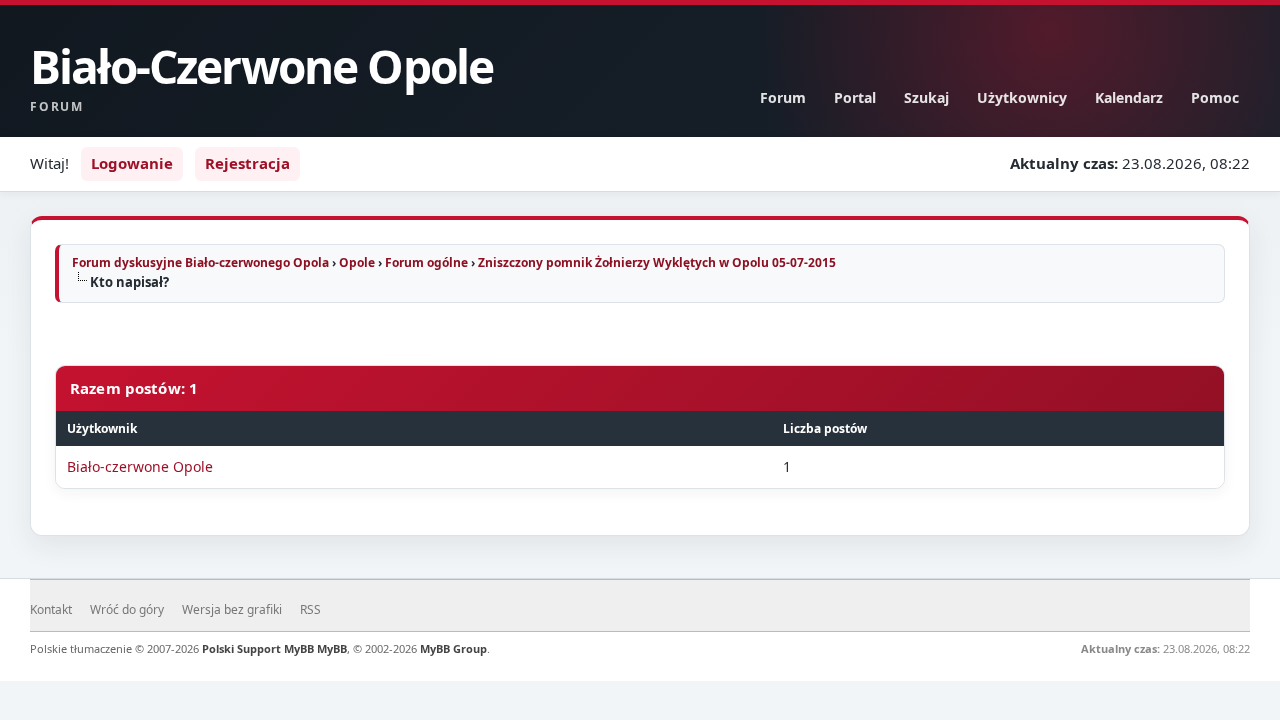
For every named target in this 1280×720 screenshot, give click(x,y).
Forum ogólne (426, 262)
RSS (310, 609)
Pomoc (1215, 97)
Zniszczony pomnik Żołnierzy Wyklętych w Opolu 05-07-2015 (657, 262)
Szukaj (926, 97)
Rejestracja (247, 163)
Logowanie (132, 163)
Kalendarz (1129, 97)
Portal (855, 97)
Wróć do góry (127, 609)
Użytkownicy (1022, 97)
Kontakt (51, 609)
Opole (357, 262)
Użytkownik (102, 428)
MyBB (332, 648)
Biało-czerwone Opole (140, 466)
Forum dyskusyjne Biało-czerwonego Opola (200, 262)
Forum (783, 97)
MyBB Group (453, 648)
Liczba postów (825, 428)
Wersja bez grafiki (232, 609)
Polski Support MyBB (258, 648)
